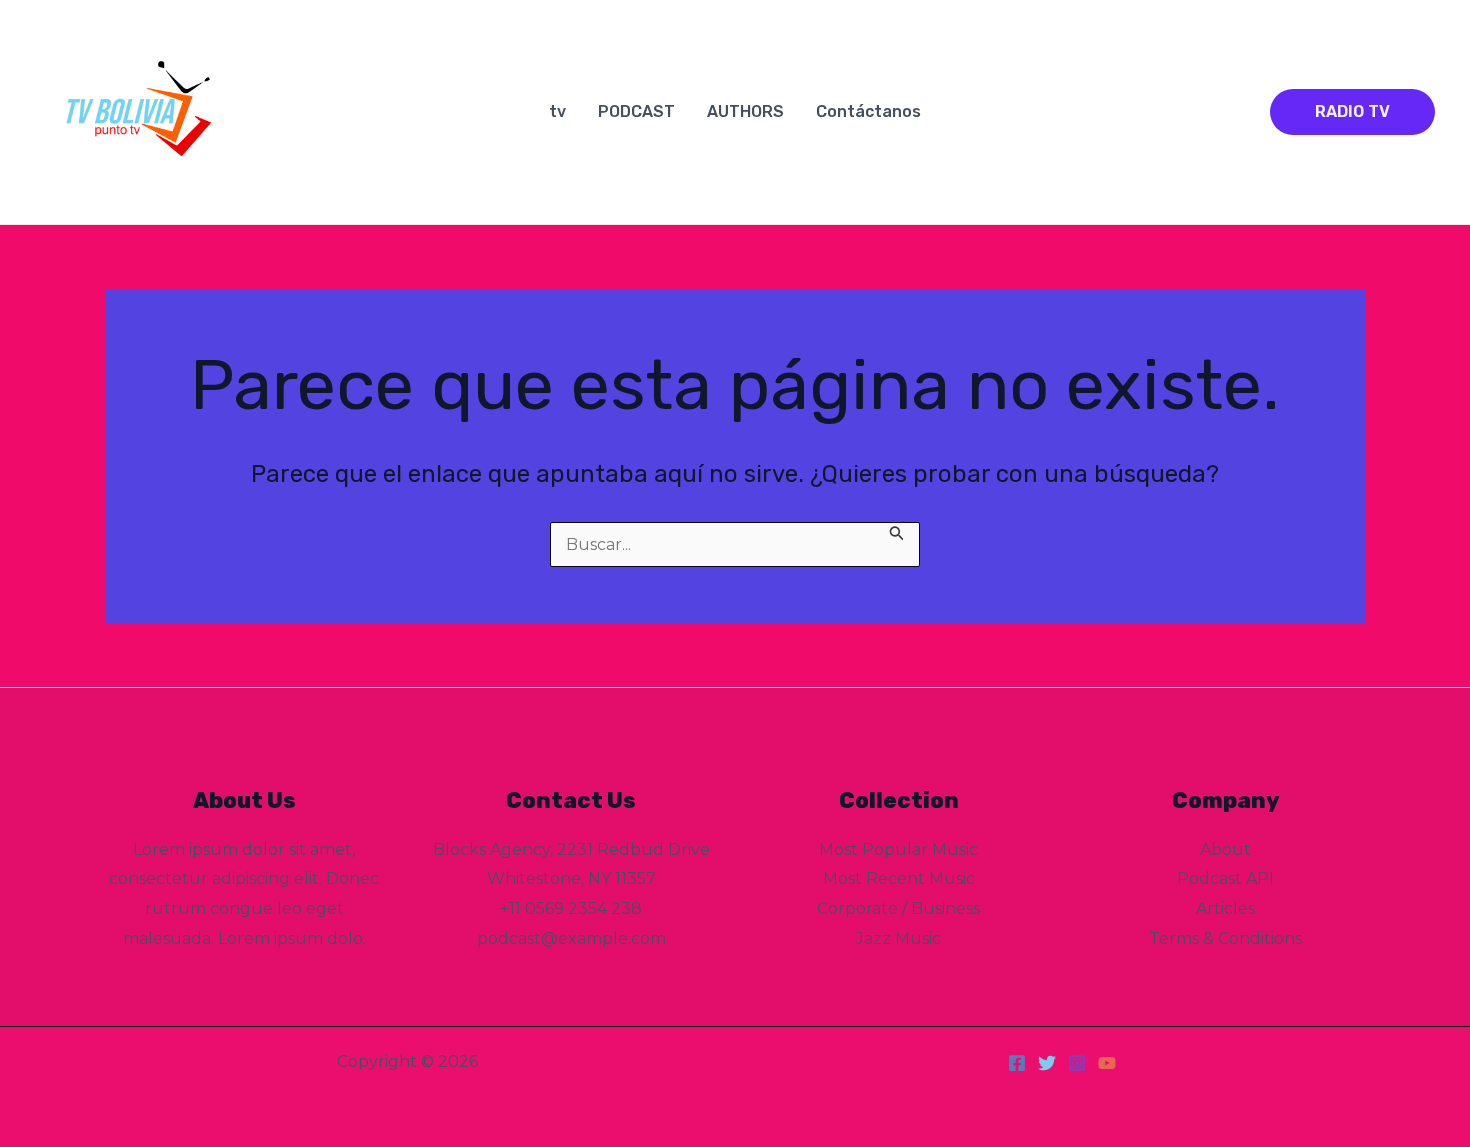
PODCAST (636, 111)
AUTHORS (745, 111)
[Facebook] (1017, 1063)
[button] (1352, 112)
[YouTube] (1107, 1063)
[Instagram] (1077, 1063)
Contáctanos (868, 111)
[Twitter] (1047, 1063)
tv (557, 111)
